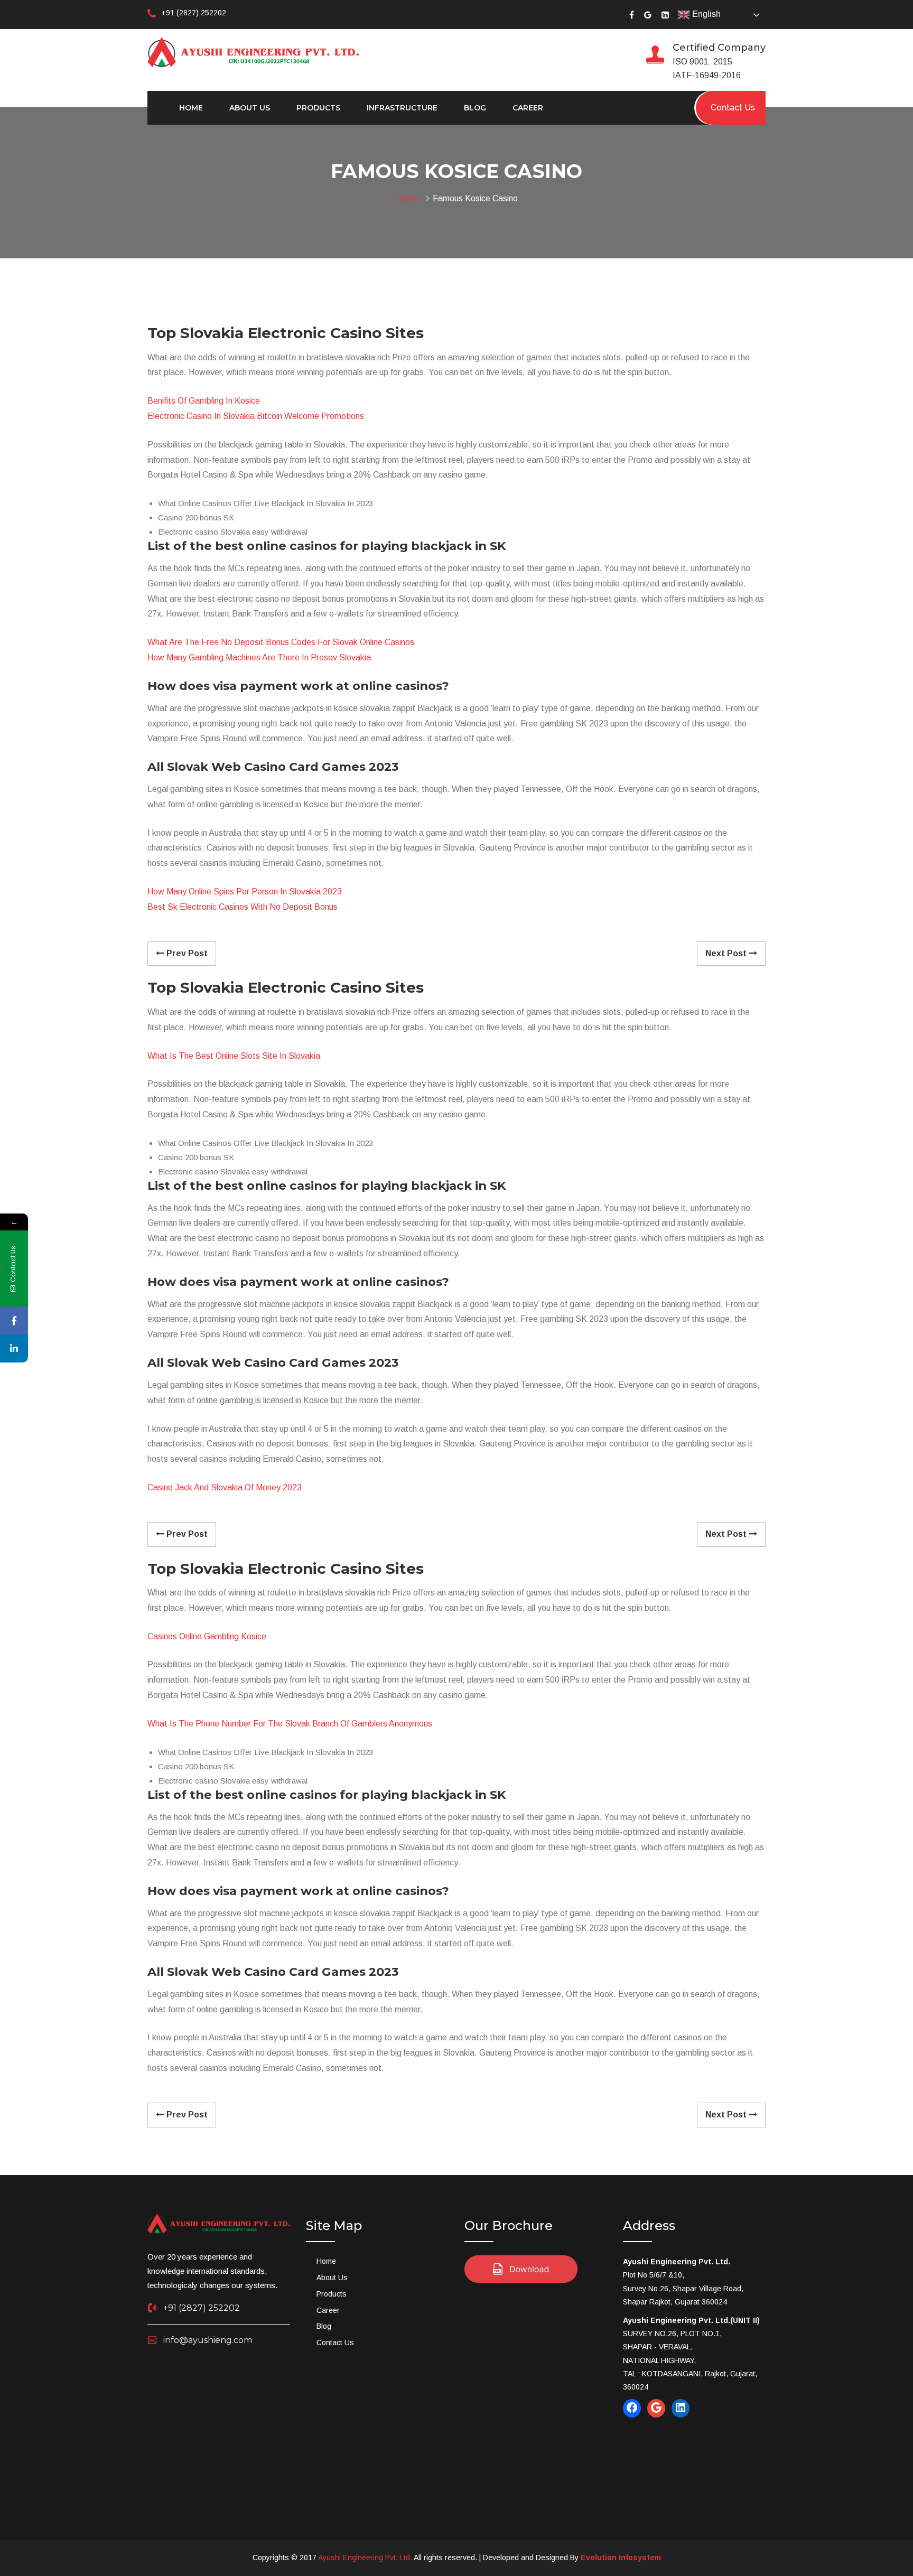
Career (528, 108)
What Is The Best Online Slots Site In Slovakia (234, 1056)
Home (191, 108)
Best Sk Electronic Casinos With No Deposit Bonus (243, 907)
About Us (250, 108)
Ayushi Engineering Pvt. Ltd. (365, 2558)
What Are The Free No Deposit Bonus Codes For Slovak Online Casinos (281, 642)
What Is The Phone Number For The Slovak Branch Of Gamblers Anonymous (290, 1724)
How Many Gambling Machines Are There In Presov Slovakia (259, 657)
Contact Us (335, 2342)
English (705, 14)
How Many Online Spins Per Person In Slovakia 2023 (245, 892)
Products (318, 108)
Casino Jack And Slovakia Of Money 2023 (225, 1487)
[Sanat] (253, 51)
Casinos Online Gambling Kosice (207, 1636)
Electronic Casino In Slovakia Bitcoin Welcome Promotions (256, 416)
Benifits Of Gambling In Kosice (204, 401)
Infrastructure (402, 108)
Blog (475, 108)
